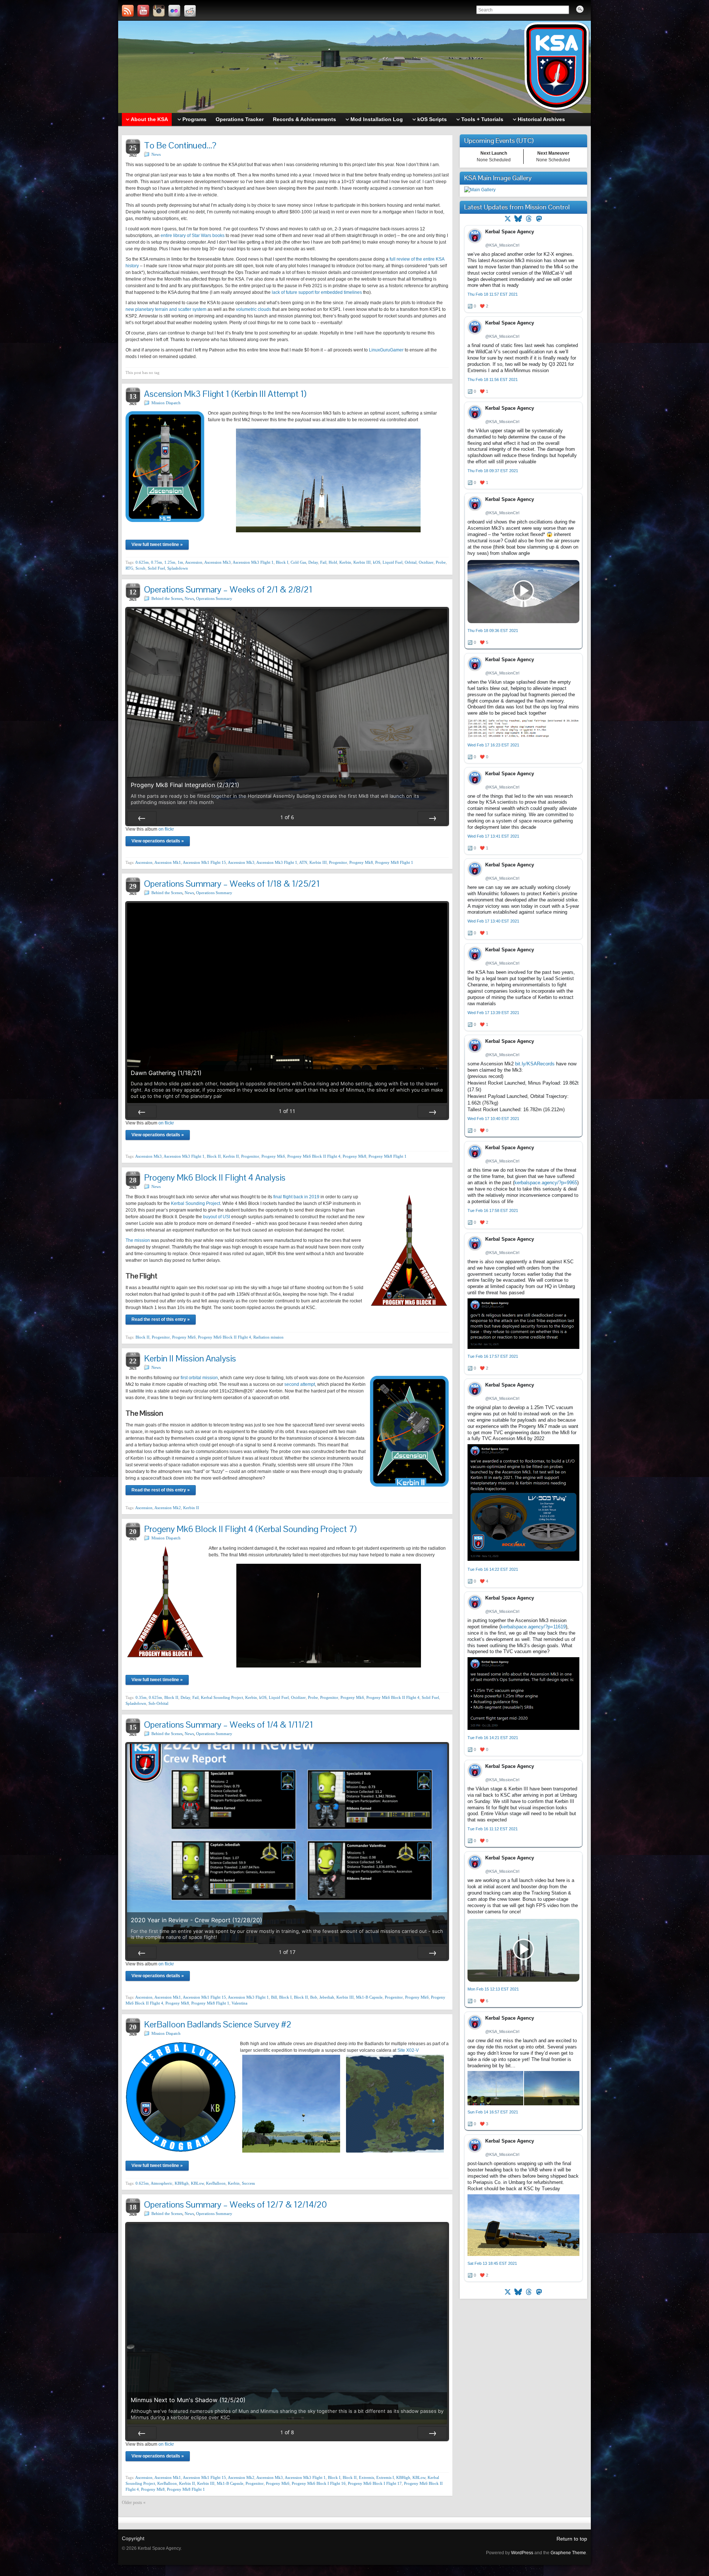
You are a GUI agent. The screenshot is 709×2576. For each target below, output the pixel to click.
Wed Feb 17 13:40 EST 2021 (493, 921)
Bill (274, 1997)
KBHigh (182, 2183)
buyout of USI (217, 1217)
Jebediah (327, 1997)
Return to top (572, 2539)
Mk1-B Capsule (369, 1997)
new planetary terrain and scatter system (166, 309)
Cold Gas (298, 562)
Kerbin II (231, 1156)
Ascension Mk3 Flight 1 (253, 562)
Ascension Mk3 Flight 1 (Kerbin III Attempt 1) (225, 394)
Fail (323, 562)
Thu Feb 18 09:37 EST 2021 (493, 471)
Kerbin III (362, 562)
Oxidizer (426, 562)
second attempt (300, 1384)
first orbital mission (199, 1378)
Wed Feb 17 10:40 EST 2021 (493, 1119)
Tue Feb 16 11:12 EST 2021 (493, 1829)
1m (180, 562)
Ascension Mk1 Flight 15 (204, 862)
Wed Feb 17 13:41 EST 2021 (493, 836)
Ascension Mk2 (168, 1508)
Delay (313, 562)
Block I (282, 562)
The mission (138, 1240)
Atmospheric (162, 2183)
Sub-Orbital (158, 1703)
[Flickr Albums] (174, 11)
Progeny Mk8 (361, 862)
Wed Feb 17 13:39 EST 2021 (493, 1013)
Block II (214, 1156)
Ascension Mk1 (168, 862)
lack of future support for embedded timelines (317, 292)
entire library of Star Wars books (193, 236)
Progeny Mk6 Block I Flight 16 (319, 2483)
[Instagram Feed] (159, 11)
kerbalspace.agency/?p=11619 (533, 1627)
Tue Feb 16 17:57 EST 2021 (493, 1356)
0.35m (141, 1697)
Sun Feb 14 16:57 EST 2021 (493, 2112)
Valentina (239, 2003)
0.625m (142, 562)
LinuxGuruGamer (386, 350)
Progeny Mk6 (273, 1156)
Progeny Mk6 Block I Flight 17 (375, 2483)
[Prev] (142, 818)
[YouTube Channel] (143, 11)
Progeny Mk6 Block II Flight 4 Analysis (215, 1177)
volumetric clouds (254, 309)
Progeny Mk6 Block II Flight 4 (314, 1156)
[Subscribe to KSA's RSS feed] (128, 11)
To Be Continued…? (180, 145)
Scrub (141, 568)
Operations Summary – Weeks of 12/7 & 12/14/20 (235, 2204)
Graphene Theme (568, 2553)
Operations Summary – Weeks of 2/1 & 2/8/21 (228, 589)
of (287, 817)
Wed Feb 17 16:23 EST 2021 (493, 745)
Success (248, 2183)
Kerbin (345, 562)
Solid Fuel (156, 568)
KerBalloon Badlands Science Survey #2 (218, 2024)
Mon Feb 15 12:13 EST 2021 (493, 1989)
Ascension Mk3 (218, 562)
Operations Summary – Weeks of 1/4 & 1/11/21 (229, 1725)
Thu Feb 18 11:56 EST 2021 (493, 379)
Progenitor (338, 862)
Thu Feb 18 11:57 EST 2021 (493, 294)
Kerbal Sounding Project (196, 1203)
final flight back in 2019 (296, 1197)
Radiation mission (268, 1337)
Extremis (367, 2477)
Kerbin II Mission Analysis (190, 1358)
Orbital (411, 562)
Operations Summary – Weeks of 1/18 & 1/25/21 (232, 884)
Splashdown (178, 568)
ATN (303, 862)
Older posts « (134, 2503)
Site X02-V (408, 2050)
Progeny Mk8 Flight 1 (394, 862)
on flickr (166, 829)
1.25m (170, 562)
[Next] (432, 818)
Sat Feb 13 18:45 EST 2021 (492, 2263)
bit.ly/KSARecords (535, 1064)
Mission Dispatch (166, 403)
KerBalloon (216, 2183)
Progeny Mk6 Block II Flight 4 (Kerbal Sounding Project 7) (250, 1529)
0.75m (157, 562)
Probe (441, 562)
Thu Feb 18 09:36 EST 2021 (493, 631)
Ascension (194, 562)
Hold (333, 562)
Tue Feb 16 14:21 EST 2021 (493, 1738)
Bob (314, 1997)
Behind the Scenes (167, 598)
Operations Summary (214, 598)
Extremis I (385, 2477)
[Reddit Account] (190, 11)
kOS (377, 562)
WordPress (522, 2553)
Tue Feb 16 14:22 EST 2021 (493, 1569)
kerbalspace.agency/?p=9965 (546, 1183)
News (156, 154)
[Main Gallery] (480, 190)
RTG (129, 568)
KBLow (197, 2183)
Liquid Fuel (393, 562)
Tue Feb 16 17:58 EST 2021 (493, 1210)
